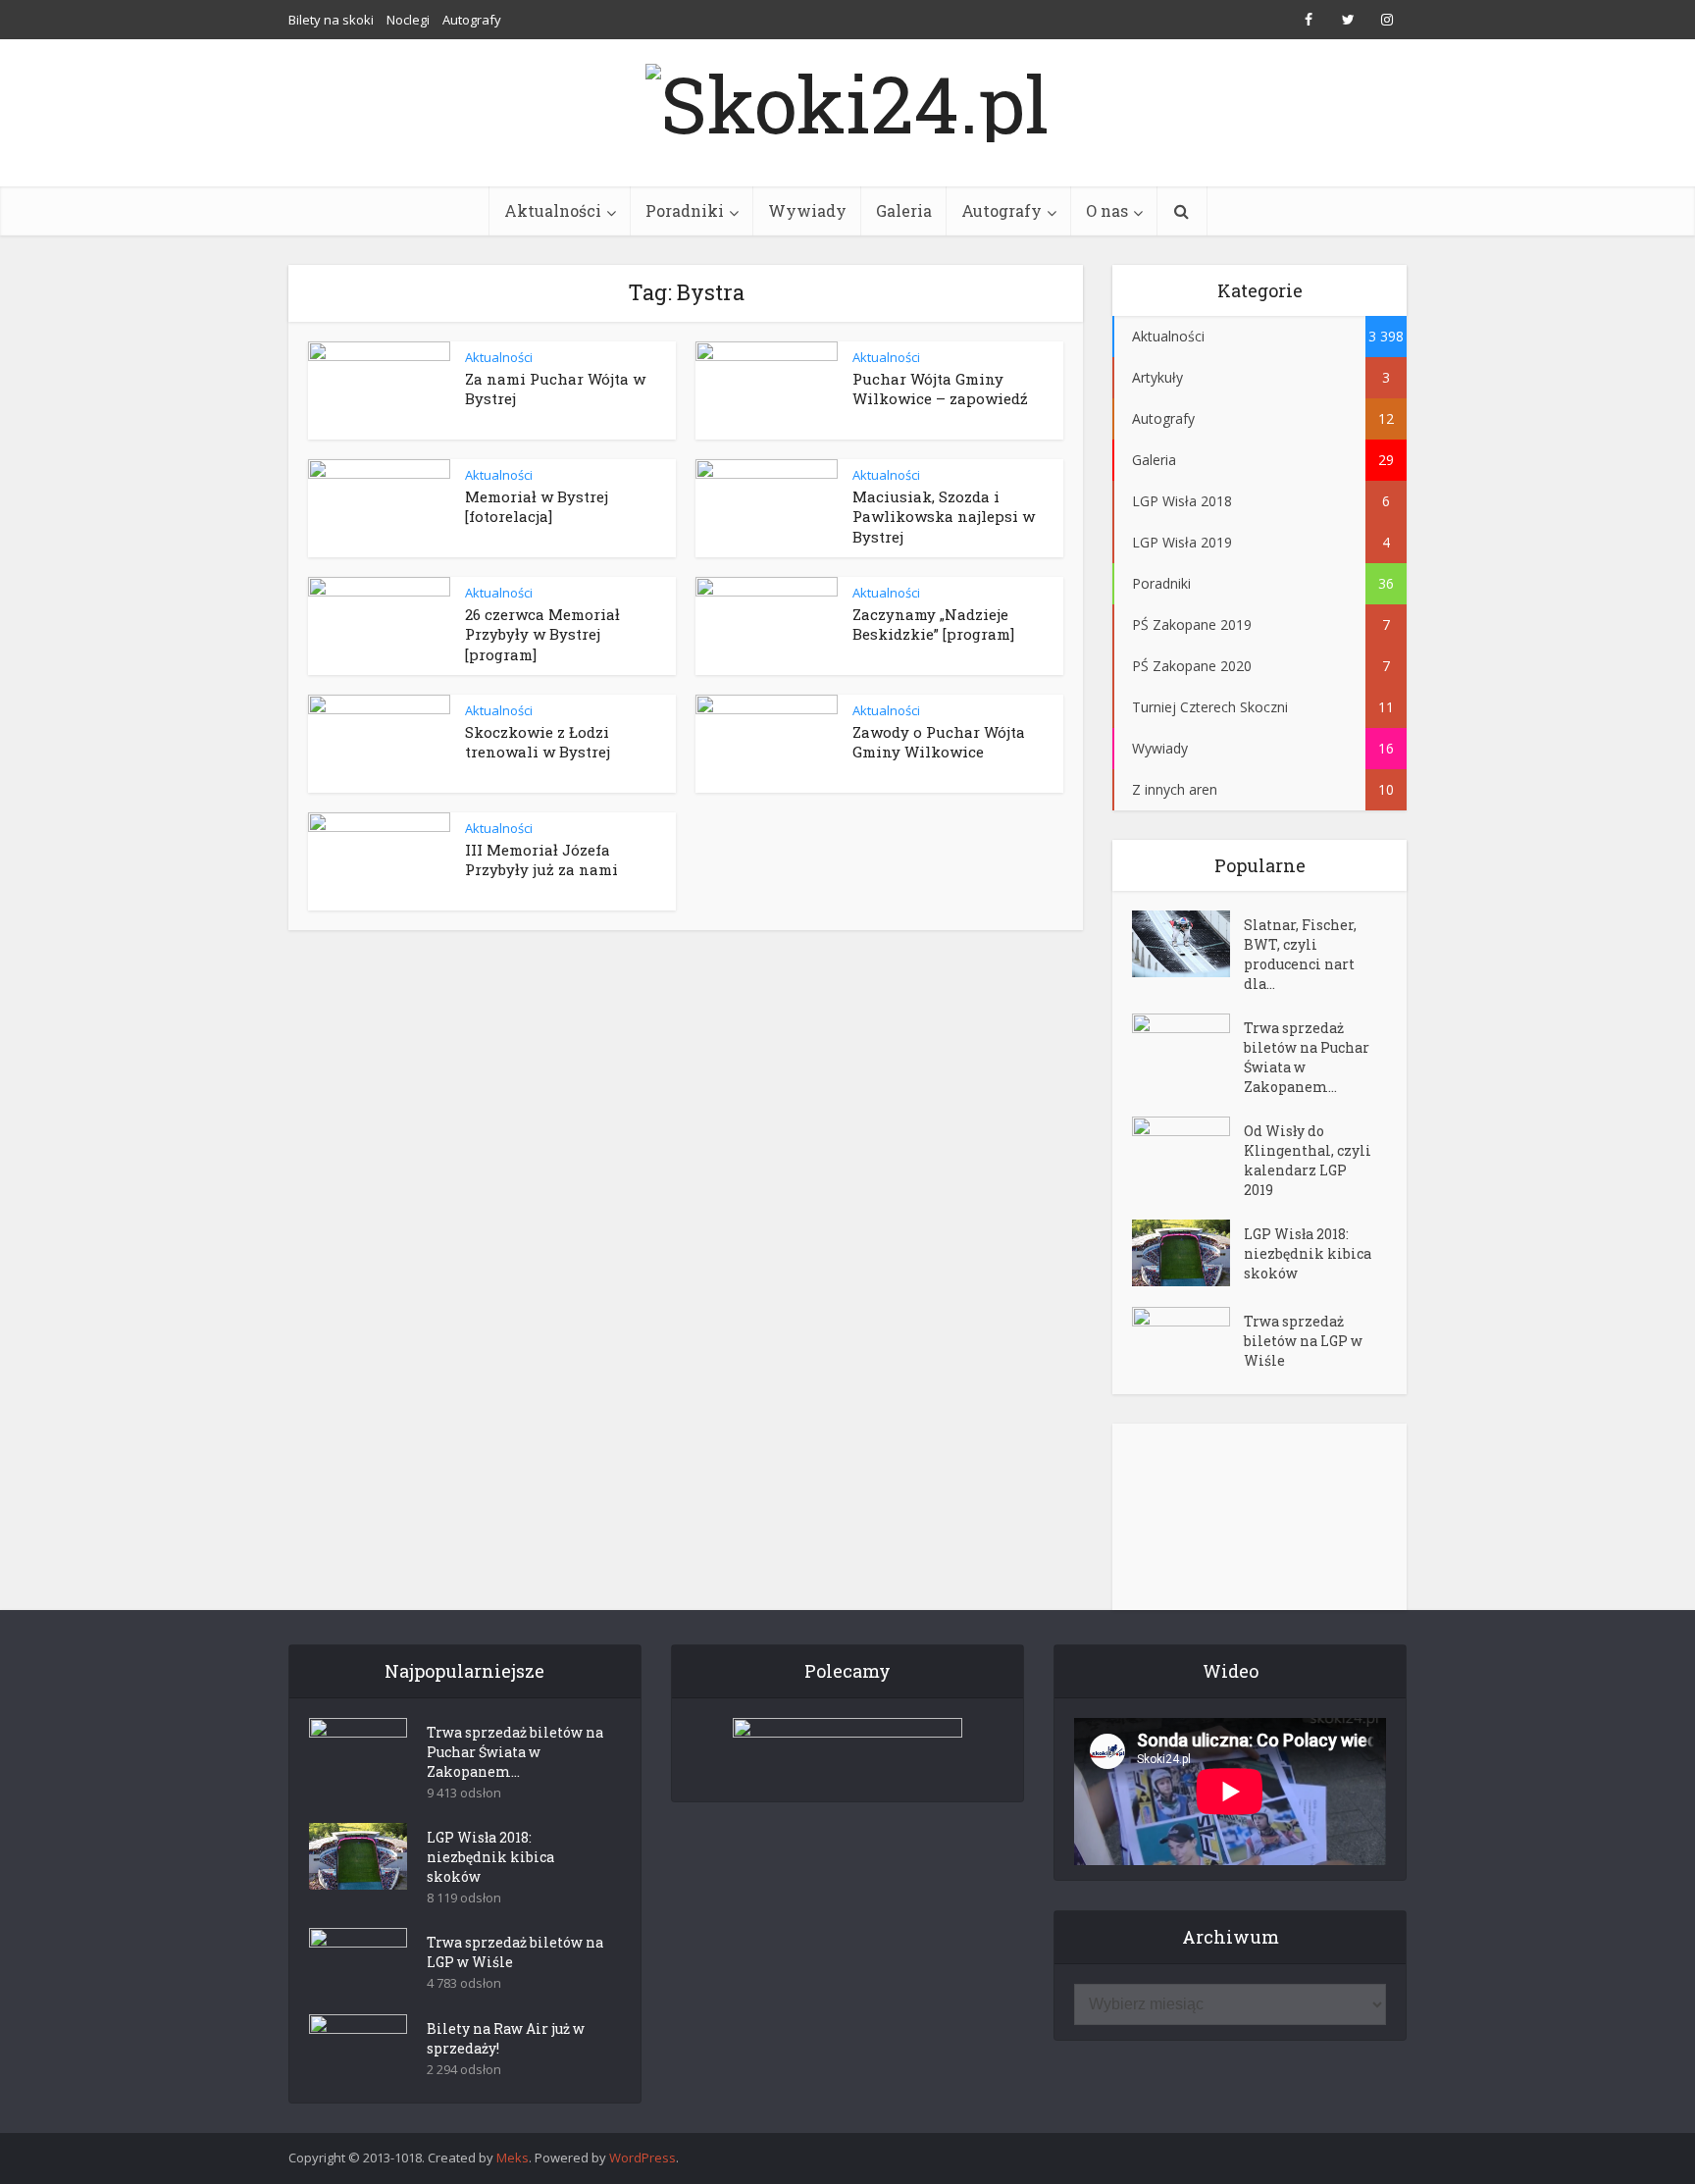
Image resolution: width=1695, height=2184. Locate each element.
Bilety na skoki (331, 20)
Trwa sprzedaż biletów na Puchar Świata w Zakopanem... (1307, 1057)
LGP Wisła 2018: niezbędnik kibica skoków (1308, 1253)
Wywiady (807, 210)
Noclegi (408, 20)
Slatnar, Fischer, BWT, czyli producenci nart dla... (1300, 954)
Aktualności (553, 210)
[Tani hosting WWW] (847, 1747)
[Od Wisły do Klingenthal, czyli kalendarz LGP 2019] (1188, 1150)
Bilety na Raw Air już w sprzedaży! (506, 2038)
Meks (513, 2158)
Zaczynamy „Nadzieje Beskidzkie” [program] (933, 624)
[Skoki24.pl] (847, 98)
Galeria (904, 210)
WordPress (642, 2158)
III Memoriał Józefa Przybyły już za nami (541, 859)
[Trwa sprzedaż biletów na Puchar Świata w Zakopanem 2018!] (1188, 1047)
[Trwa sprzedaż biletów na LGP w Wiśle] (1188, 1341)
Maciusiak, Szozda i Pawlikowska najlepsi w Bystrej (944, 517)
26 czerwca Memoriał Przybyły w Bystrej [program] (542, 634)
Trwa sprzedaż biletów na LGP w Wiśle (1303, 1341)
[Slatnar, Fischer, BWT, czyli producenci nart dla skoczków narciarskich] (1188, 944)
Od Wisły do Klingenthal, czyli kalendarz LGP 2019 (1308, 1160)
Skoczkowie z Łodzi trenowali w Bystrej (538, 742)
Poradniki (685, 210)
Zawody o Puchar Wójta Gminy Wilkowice (939, 742)
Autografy (472, 20)
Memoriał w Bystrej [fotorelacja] (537, 506)
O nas (1107, 210)
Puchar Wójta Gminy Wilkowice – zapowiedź (940, 389)
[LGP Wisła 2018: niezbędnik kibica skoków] (1188, 1253)
